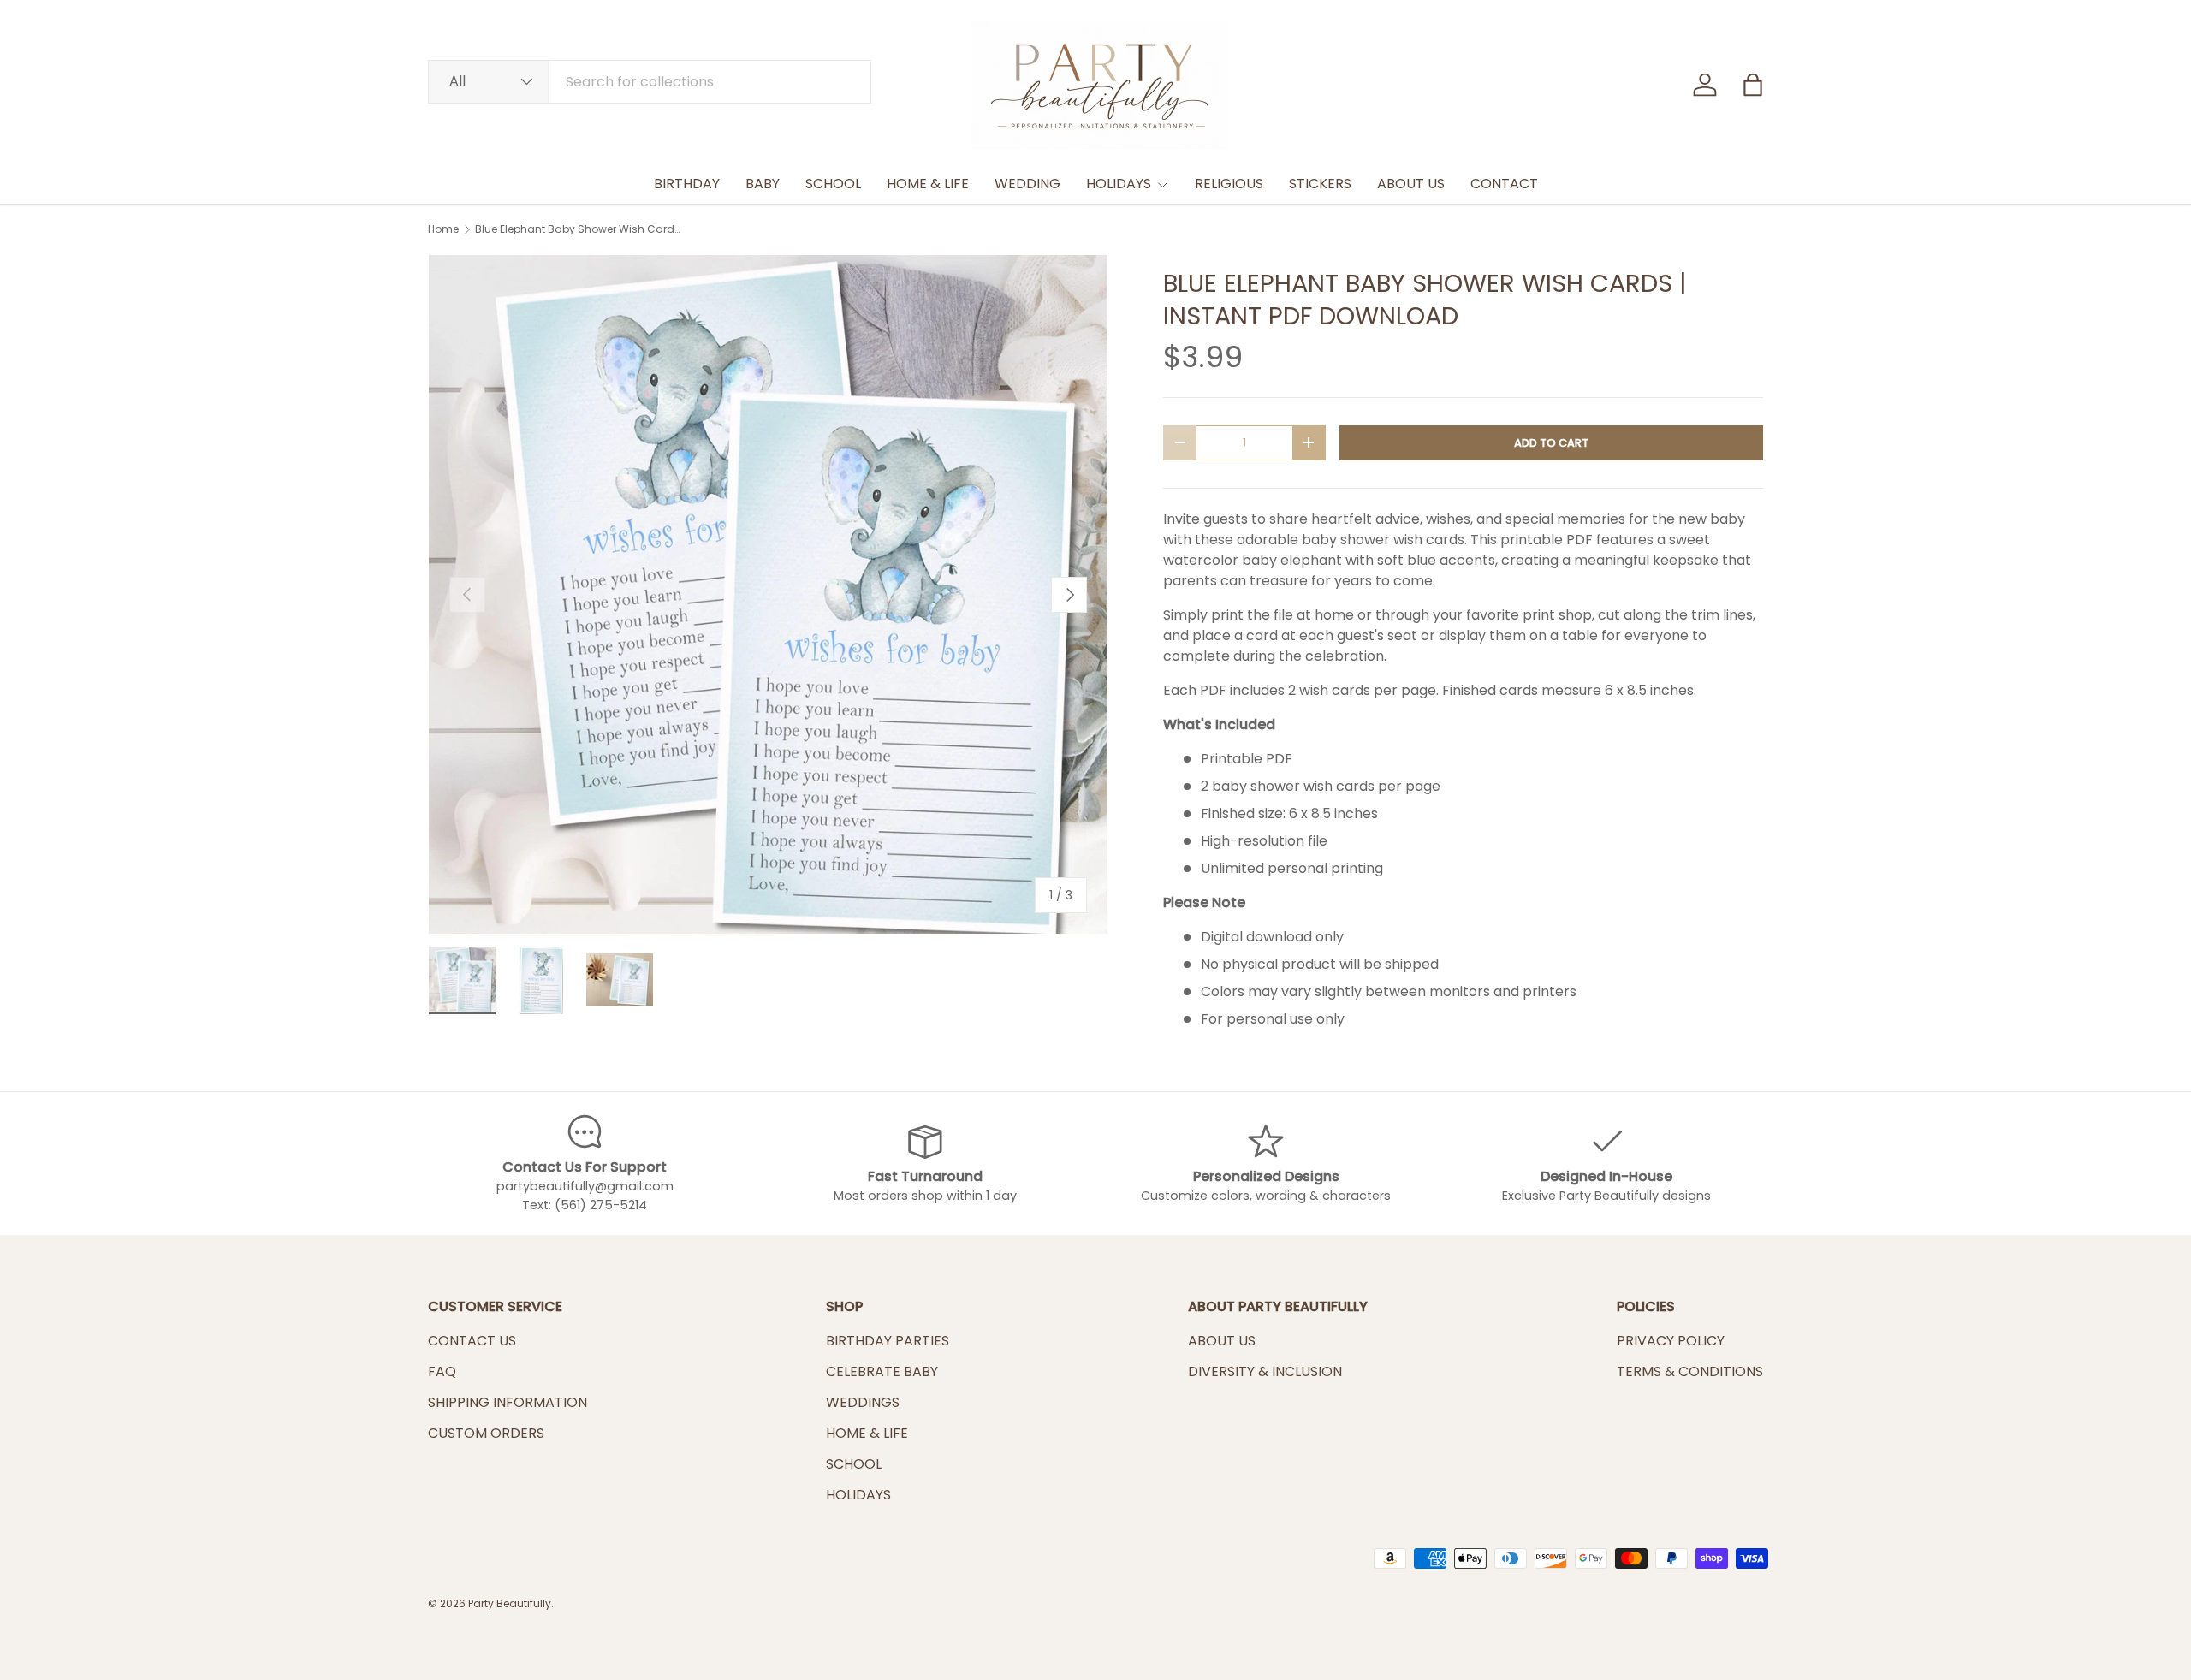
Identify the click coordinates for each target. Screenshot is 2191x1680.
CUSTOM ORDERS (486, 1433)
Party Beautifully (510, 1603)
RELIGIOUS (1229, 184)
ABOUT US (1411, 184)
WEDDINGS (863, 1402)
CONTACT (1504, 184)
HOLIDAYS (1119, 184)
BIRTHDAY (687, 184)
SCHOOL (833, 184)
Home (443, 229)
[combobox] (650, 82)
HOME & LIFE (928, 184)
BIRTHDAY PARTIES (888, 1341)
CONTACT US (472, 1341)
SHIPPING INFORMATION (508, 1402)
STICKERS (1320, 184)
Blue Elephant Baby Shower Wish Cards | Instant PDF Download (578, 229)
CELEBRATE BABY (882, 1371)
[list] (768, 594)
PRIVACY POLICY (1671, 1341)
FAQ (442, 1371)
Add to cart (1551, 443)
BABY (763, 184)
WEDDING (1027, 184)
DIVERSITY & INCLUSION (1265, 1371)
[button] (1753, 85)
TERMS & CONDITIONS (1690, 1371)
